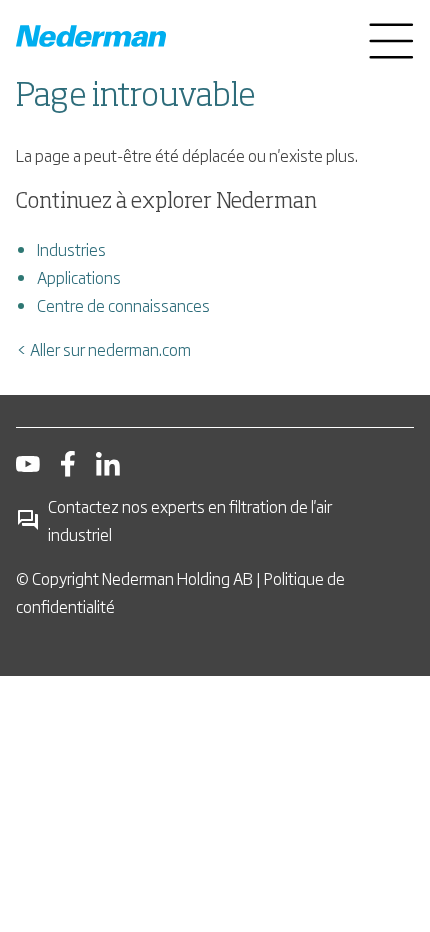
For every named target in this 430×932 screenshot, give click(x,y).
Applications (79, 277)
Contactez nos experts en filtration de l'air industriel (190, 520)
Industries (71, 249)
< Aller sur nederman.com (103, 349)
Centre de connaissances (123, 305)
